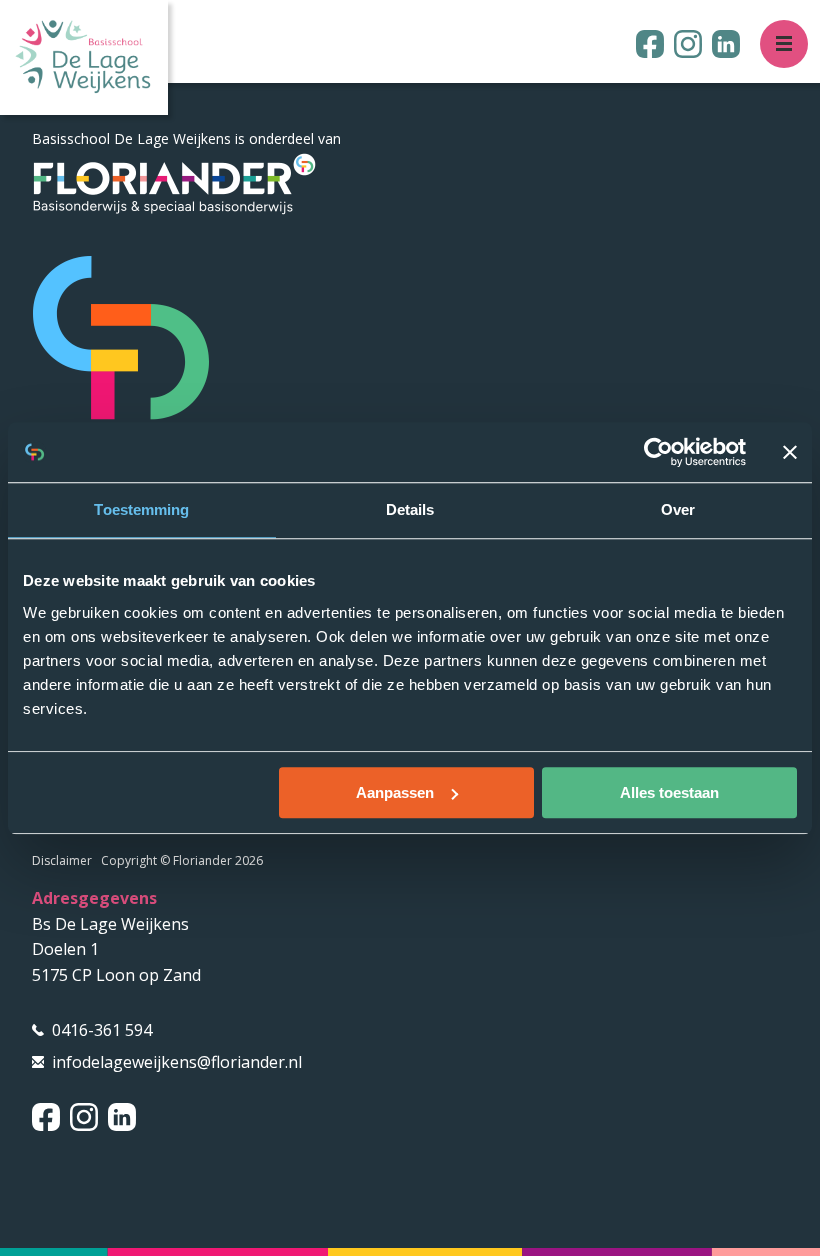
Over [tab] (678, 509)
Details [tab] (410, 509)
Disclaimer (62, 860)
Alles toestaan (669, 792)
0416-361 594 (102, 1030)
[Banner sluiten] (790, 452)
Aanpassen (395, 792)
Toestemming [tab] (141, 509)
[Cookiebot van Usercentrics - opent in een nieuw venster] (658, 452)
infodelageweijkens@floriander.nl (177, 1062)
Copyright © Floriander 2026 (182, 860)
